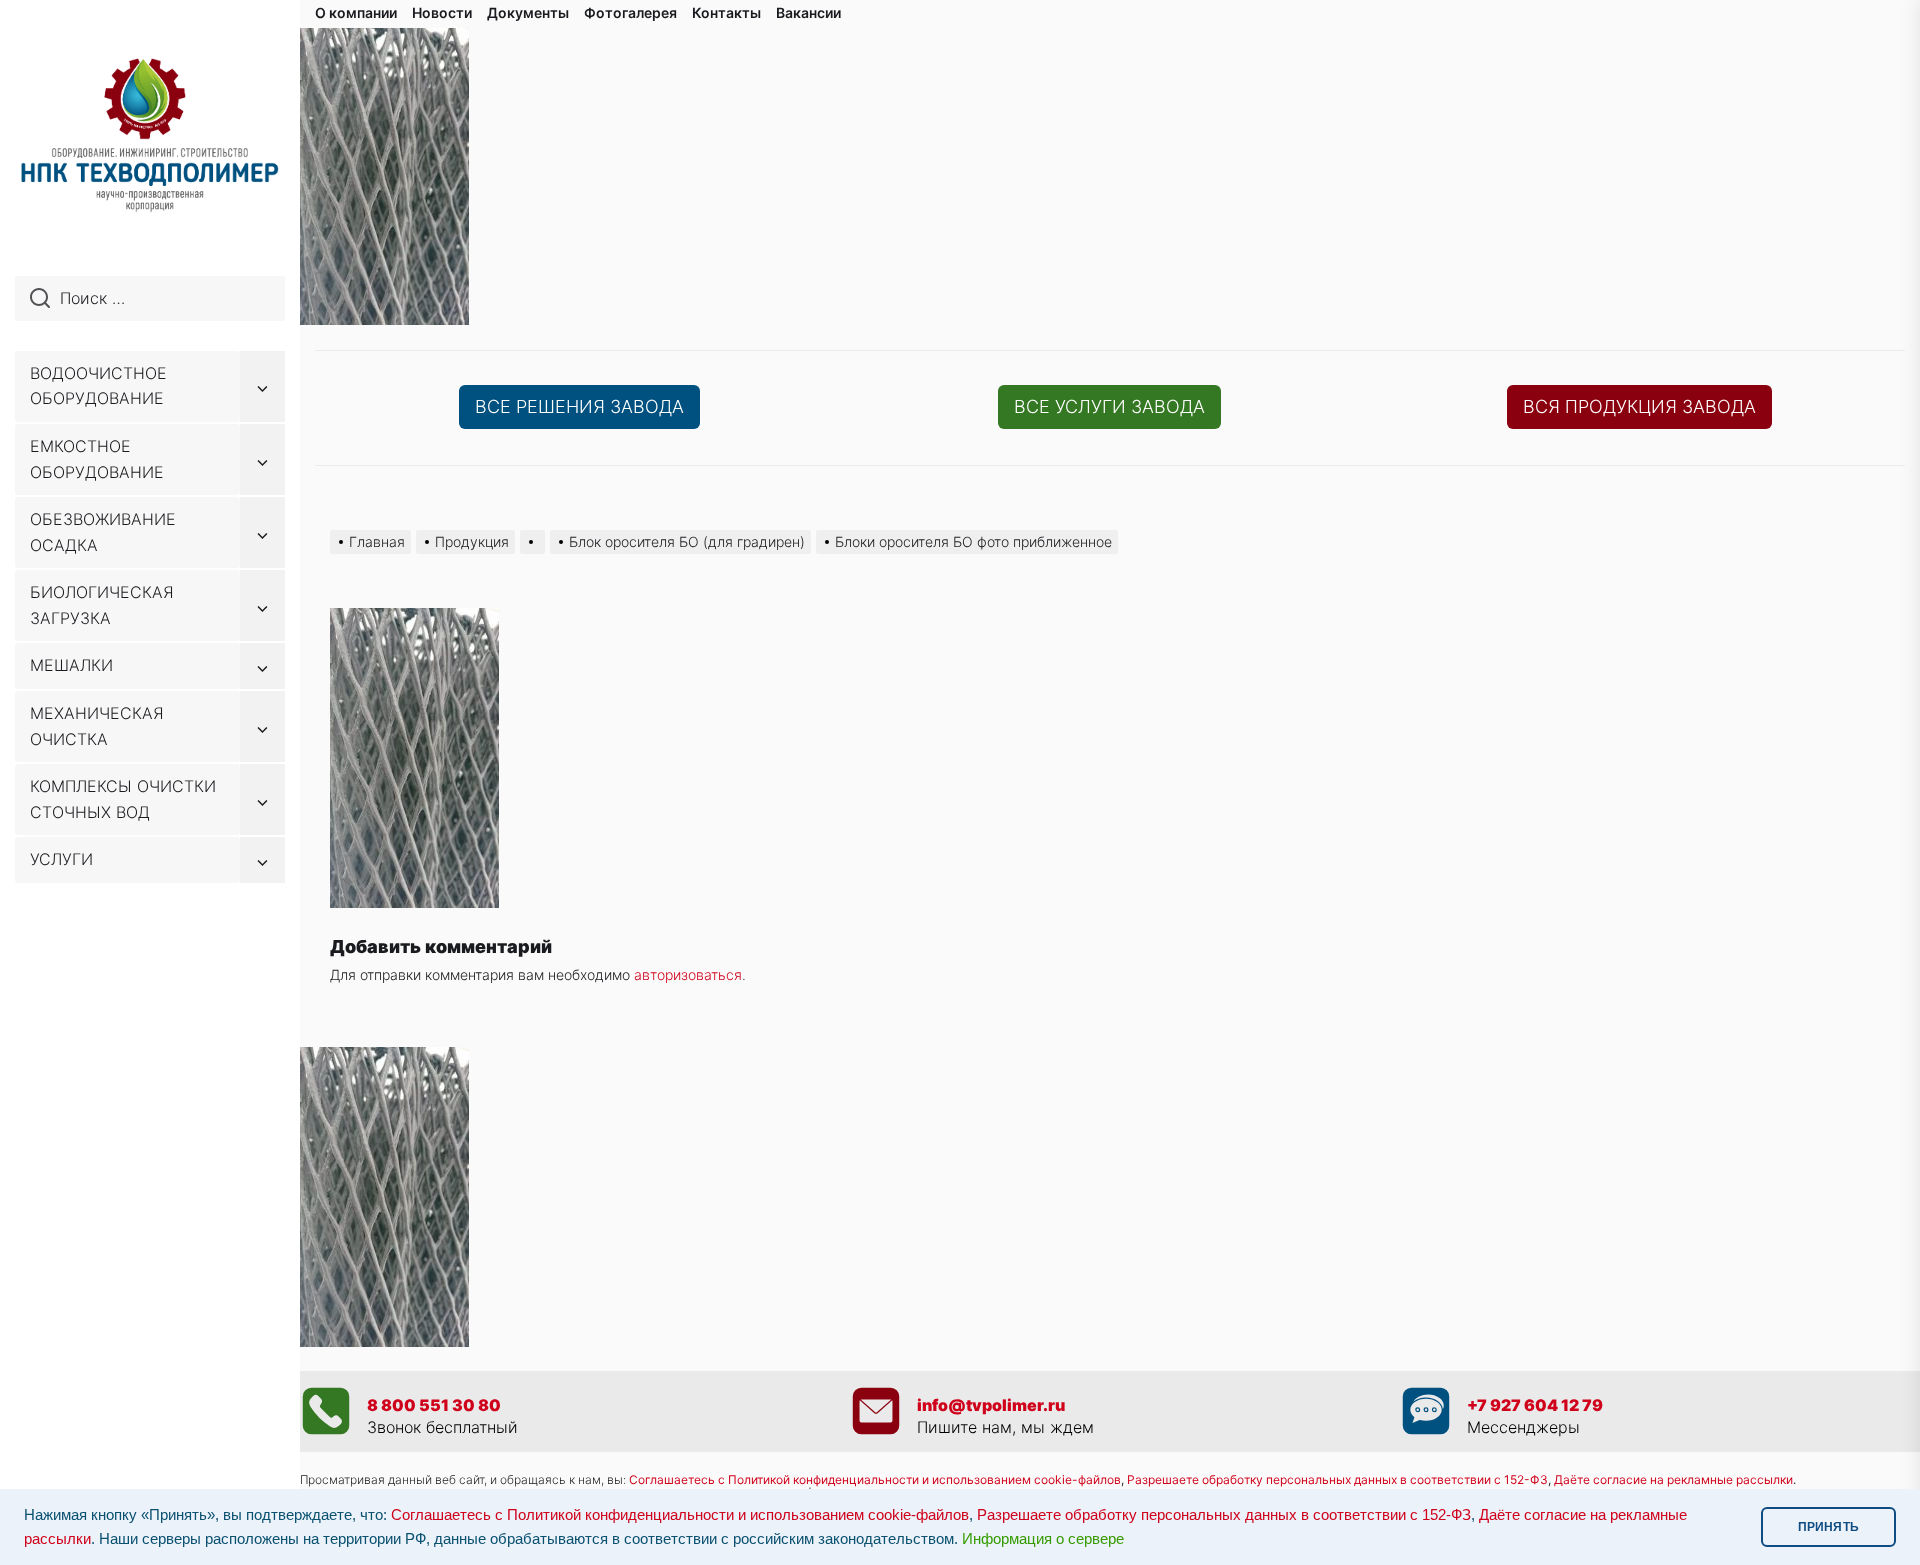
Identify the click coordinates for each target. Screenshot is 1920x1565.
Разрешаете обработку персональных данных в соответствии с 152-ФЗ (1224, 1515)
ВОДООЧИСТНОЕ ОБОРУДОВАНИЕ (98, 386)
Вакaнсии (808, 12)
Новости (442, 12)
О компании (356, 12)
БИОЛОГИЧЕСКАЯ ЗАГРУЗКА (102, 605)
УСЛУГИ (61, 859)
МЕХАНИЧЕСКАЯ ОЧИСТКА (97, 726)
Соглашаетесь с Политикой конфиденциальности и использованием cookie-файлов (875, 1479)
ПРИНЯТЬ (1828, 1527)
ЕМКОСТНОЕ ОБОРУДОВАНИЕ (97, 459)
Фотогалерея (630, 12)
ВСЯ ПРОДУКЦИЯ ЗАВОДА (1639, 406)
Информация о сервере (1043, 1539)
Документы (528, 12)
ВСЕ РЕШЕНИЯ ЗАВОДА (579, 406)
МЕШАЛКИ (71, 665)
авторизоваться (688, 974)
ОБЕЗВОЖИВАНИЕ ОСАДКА (103, 532)
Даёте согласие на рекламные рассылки (1673, 1479)
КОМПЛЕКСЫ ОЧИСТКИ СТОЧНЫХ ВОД (123, 799)
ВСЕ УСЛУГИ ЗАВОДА (1109, 406)
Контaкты (726, 12)
